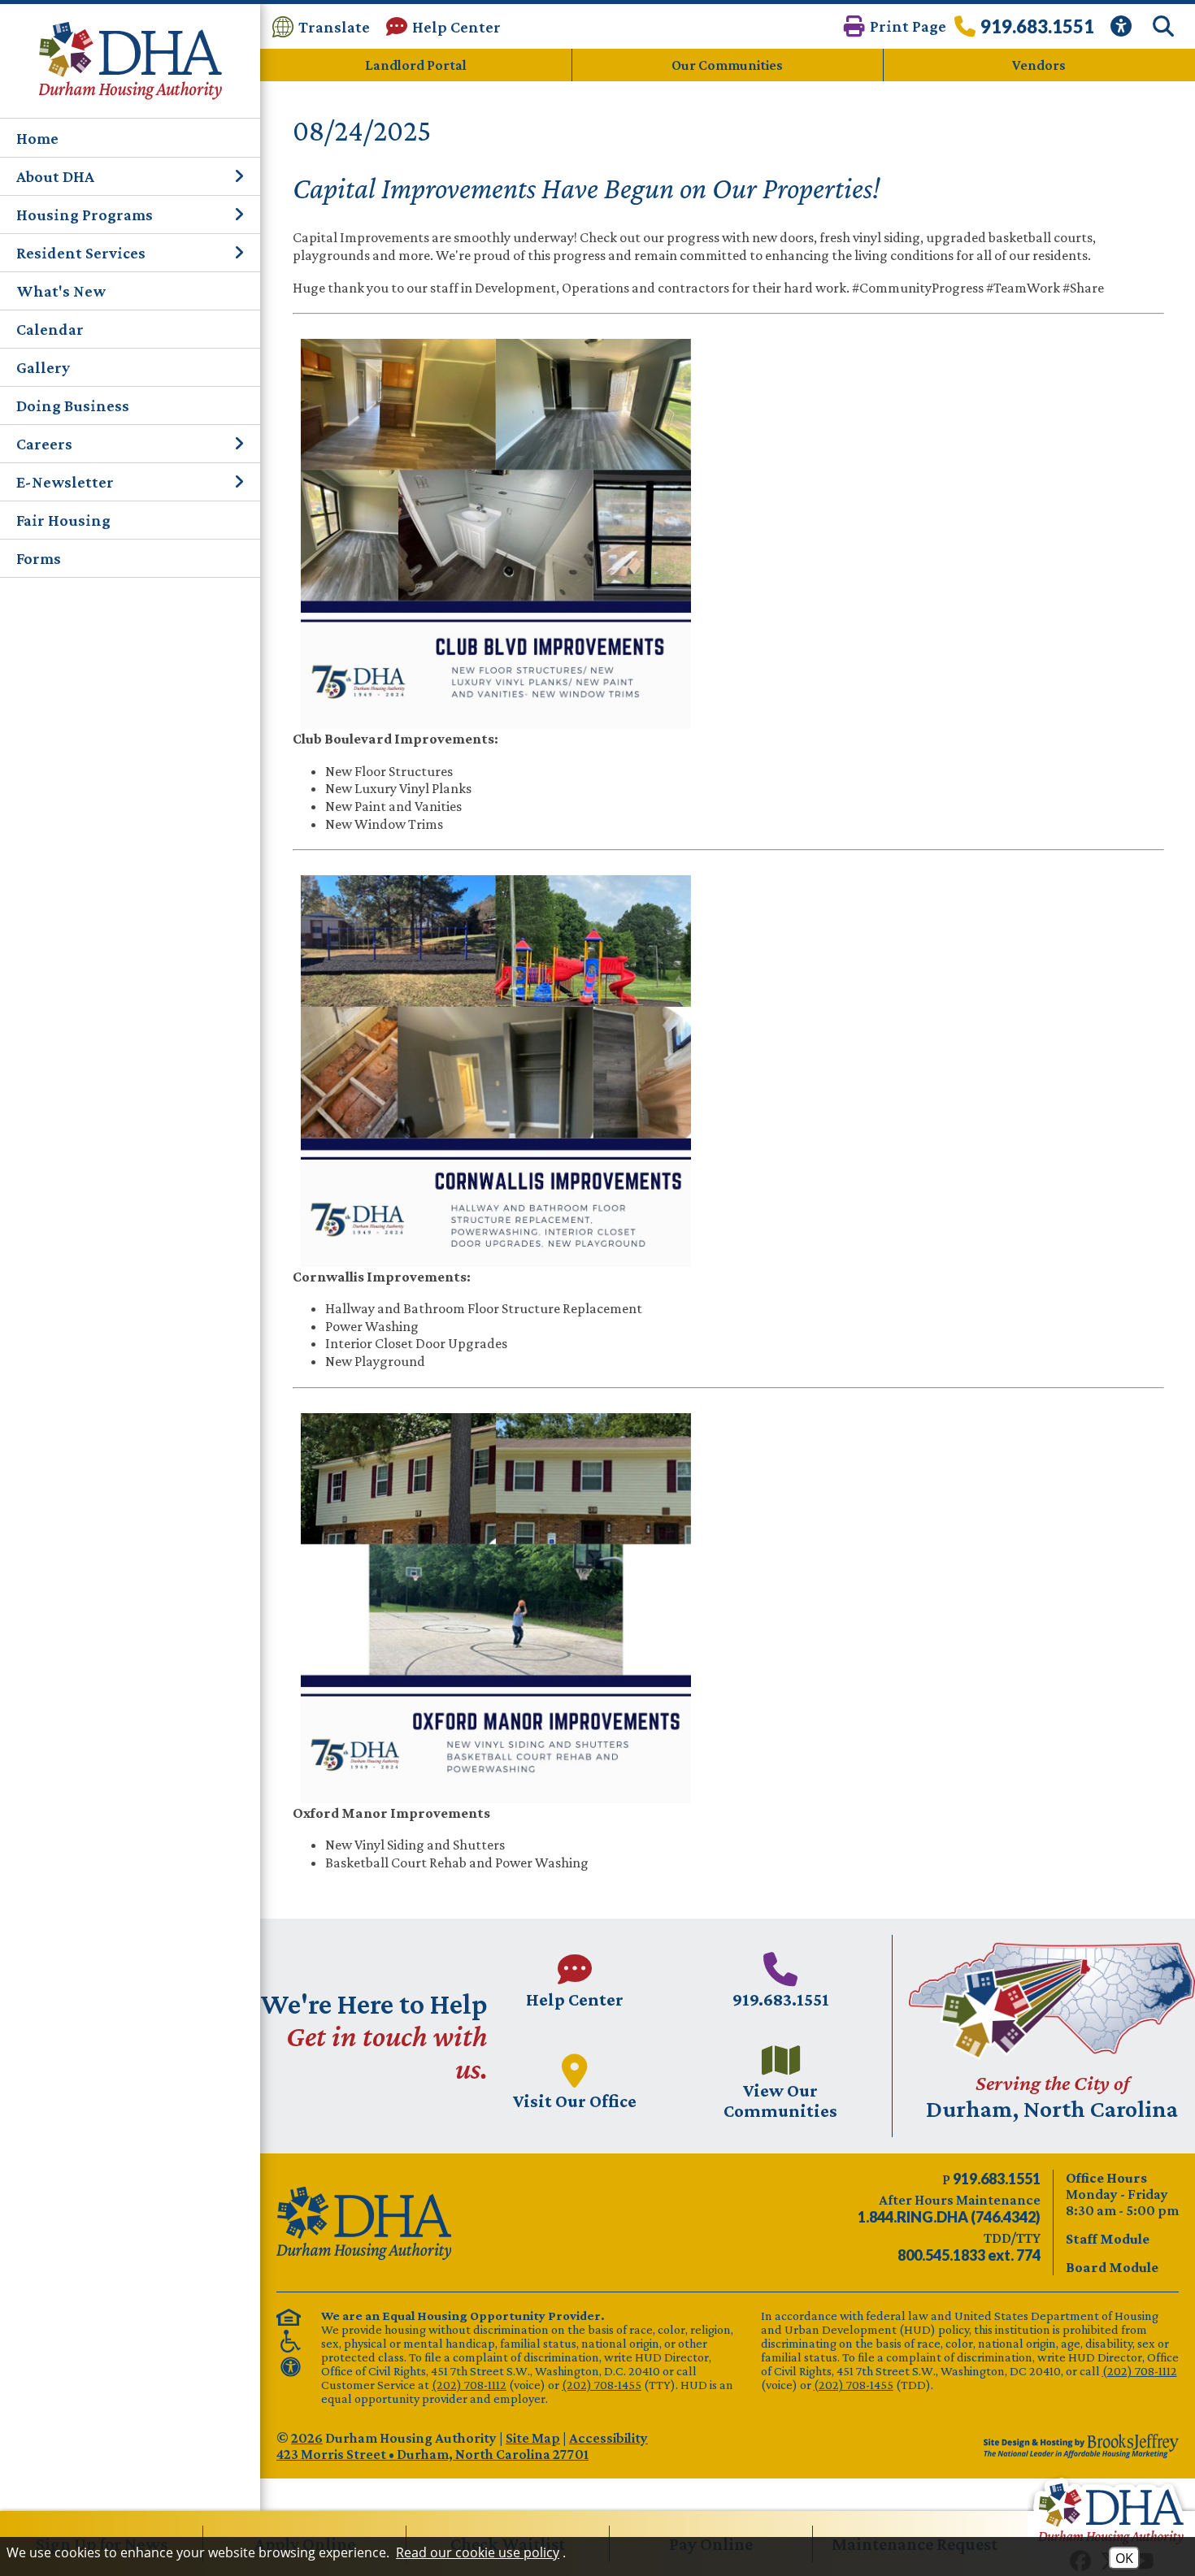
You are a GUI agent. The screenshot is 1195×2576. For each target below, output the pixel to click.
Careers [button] (44, 444)
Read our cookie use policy (478, 2552)
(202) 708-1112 (469, 2385)
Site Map (533, 2438)
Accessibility (608, 2438)
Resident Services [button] (81, 253)
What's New (61, 291)
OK (1124, 2558)
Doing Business (73, 405)
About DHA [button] (55, 176)
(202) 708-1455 (602, 2385)
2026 (307, 2438)
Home (37, 138)
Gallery (43, 367)
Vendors (1039, 65)
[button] (895, 26)
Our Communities (727, 65)
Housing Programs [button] (85, 215)
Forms (39, 558)
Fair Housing (63, 520)
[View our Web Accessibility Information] (1123, 26)
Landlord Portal (416, 65)
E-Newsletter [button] (65, 482)
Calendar (50, 329)
